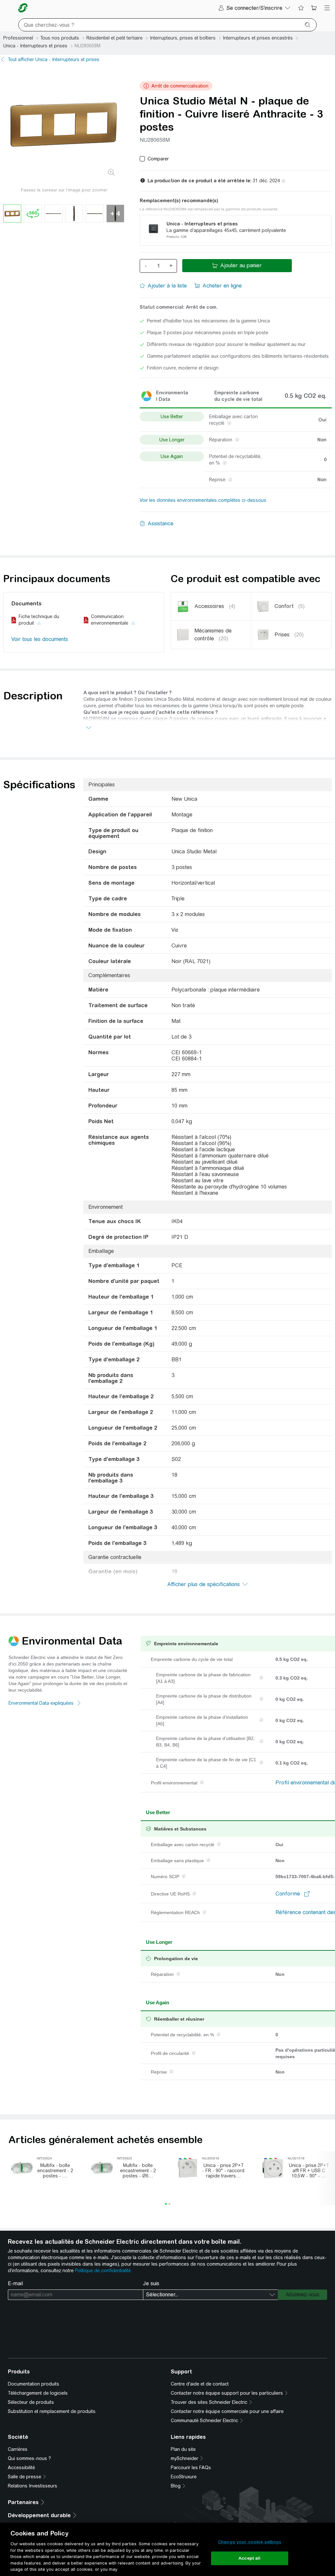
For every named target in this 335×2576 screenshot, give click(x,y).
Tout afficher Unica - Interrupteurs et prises (54, 59)
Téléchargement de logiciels (38, 2393)
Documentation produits (34, 2384)
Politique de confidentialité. (103, 2271)
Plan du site (183, 2449)
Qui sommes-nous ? (29, 2458)
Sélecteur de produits (31, 2402)
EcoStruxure (184, 2477)
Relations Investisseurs (33, 2486)
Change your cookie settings (250, 2542)
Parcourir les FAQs (191, 2468)
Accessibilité (21, 2468)
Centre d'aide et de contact (200, 2384)
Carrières (18, 2449)
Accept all (249, 2558)
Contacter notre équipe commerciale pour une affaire (227, 2411)
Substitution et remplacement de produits (52, 2411)
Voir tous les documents (40, 639)
